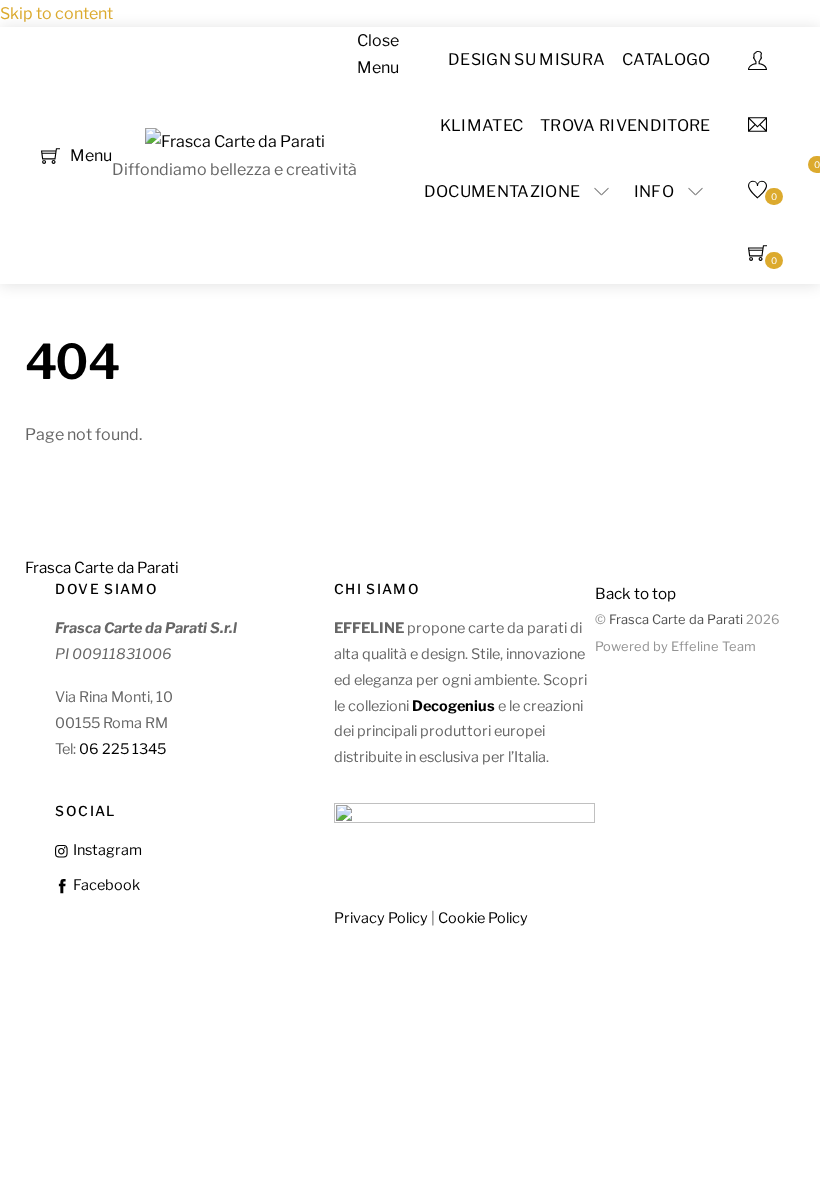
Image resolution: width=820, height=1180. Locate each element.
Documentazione (502, 191)
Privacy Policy (381, 918)
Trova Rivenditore (625, 125)
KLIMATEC (482, 125)
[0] (50, 154)
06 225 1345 (122, 749)
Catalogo (666, 59)
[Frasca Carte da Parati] (235, 141)
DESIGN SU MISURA (526, 59)
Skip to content (56, 13)
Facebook (104, 885)
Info (654, 191)
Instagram (105, 850)
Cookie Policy (483, 918)
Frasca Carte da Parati (676, 619)
